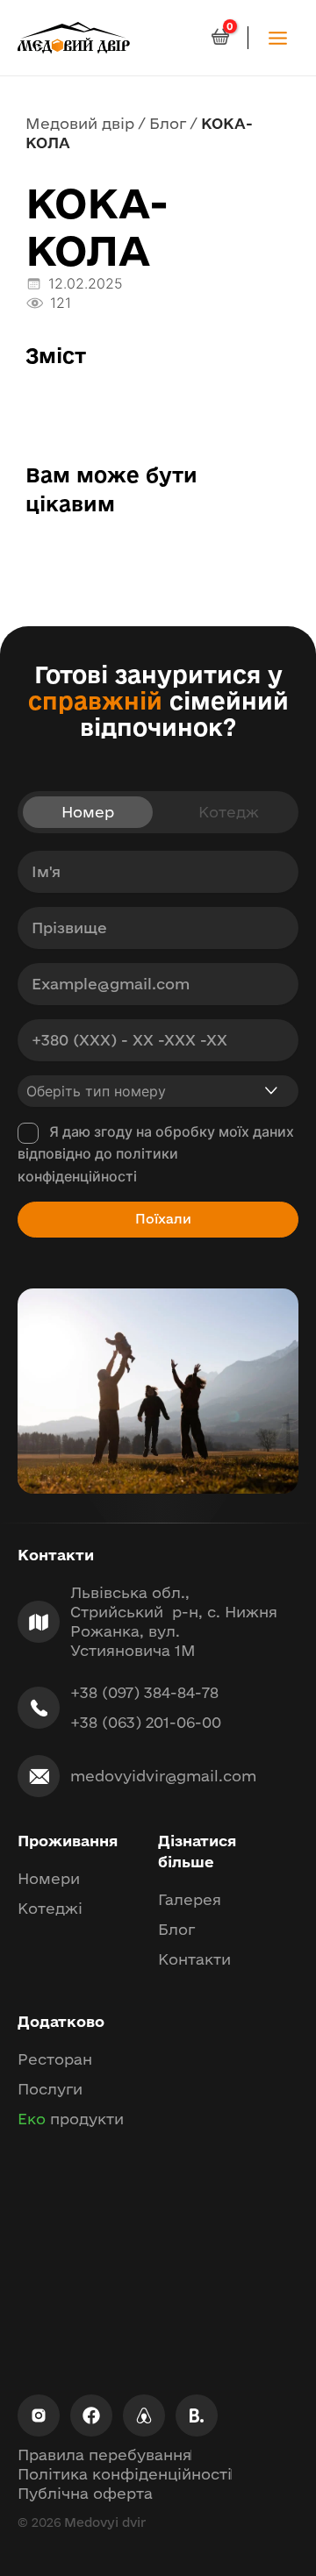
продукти (71, 2119)
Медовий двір (80, 123)
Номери (49, 1878)
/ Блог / (168, 123)
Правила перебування (104, 2455)
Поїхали (163, 1219)
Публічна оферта (85, 2493)
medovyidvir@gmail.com (163, 1776)
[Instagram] (39, 2415)
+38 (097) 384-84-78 (144, 1692)
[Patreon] (144, 2415)
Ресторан (55, 2059)
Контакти (194, 1959)
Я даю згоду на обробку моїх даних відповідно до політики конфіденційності (156, 1154)
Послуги (50, 2089)
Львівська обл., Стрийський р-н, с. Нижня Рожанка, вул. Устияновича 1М (174, 1621)
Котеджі (50, 1908)
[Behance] (197, 2415)
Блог (176, 1929)
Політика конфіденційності (125, 2474)
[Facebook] (91, 2415)
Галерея (190, 1899)
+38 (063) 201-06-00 (146, 1722)
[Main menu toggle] (278, 37)
